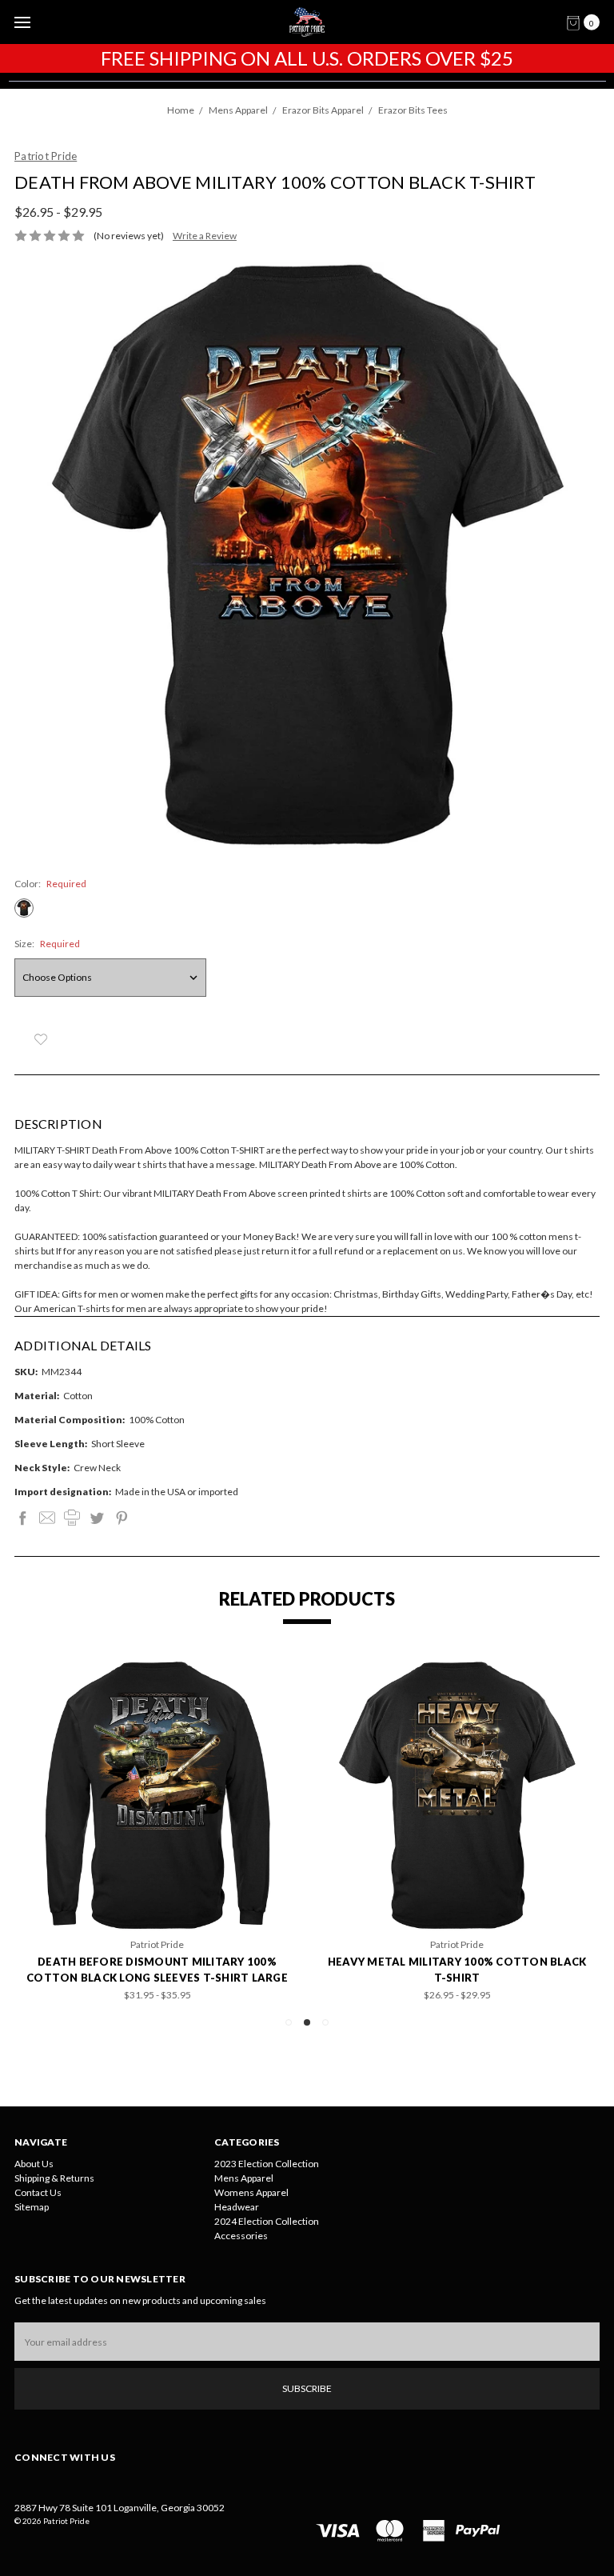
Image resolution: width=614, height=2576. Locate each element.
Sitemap (32, 2207)
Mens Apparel (244, 2178)
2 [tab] (307, 2022)
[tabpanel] (457, 1832)
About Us (34, 2164)
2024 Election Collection (267, 2221)
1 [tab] (289, 2022)
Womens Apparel (251, 2192)
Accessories (241, 2236)
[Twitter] (97, 1518)
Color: (50, 884)
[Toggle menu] (22, 22)
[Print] (72, 1518)
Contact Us (38, 2192)
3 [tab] (325, 2022)
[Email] (47, 1518)
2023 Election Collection (267, 2164)
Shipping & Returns (54, 2178)
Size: (47, 944)
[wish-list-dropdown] (40, 1039)
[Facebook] (22, 1518)
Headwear (237, 2207)
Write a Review (205, 236)
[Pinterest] (122, 1518)
